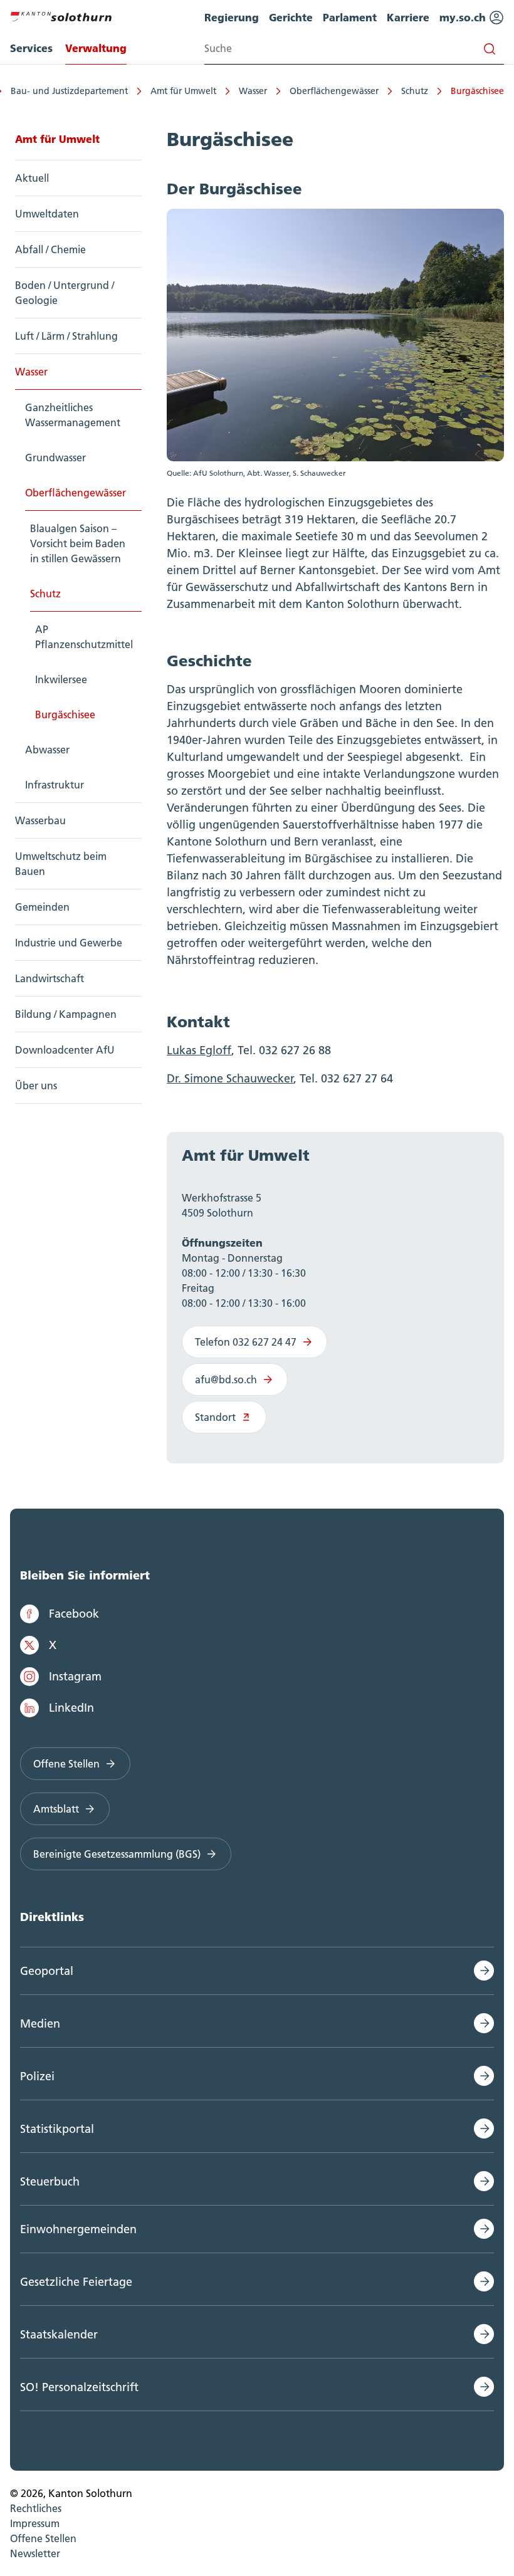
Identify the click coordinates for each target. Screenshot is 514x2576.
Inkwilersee (61, 679)
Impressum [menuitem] (35, 2523)
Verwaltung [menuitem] (96, 48)
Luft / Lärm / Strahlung (66, 336)
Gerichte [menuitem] (291, 17)
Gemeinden (42, 907)
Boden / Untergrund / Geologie (65, 293)
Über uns (36, 1086)
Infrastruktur (55, 785)
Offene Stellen (66, 1764)
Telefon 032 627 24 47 (246, 1342)
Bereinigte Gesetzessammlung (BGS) (117, 1854)
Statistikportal (57, 2129)
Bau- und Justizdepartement (69, 91)
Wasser (253, 91)
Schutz (415, 91)
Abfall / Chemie (50, 249)
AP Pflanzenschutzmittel (84, 637)
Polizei (37, 2076)
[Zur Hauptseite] (61, 15)
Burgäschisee (477, 91)
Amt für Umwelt (183, 91)
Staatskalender (59, 2334)
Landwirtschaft (50, 978)
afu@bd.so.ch (226, 1380)
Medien (40, 2024)
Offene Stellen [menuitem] (43, 2538)
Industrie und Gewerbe (69, 943)
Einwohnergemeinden (78, 2229)
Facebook (74, 1614)
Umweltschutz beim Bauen (61, 864)
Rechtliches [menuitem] (36, 2508)
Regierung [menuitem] (232, 17)
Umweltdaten (47, 214)
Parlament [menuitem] (350, 17)
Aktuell (32, 178)
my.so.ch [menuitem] (464, 17)
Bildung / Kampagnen (66, 1014)
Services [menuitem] (31, 48)
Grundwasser (55, 458)
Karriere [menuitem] (408, 17)
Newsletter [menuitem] (35, 2553)
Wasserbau (40, 820)
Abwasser (47, 750)
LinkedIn (71, 1708)
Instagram (75, 1676)
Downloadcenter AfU (65, 1050)
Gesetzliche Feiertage (76, 2282)
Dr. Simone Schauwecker (230, 1078)
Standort (215, 1417)
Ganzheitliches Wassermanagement (73, 415)
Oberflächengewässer (334, 91)
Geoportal (47, 1971)
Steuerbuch (50, 2181)
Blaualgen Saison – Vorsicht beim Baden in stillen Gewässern (78, 543)
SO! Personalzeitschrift (79, 2387)
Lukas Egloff (199, 1050)
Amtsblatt (56, 1809)
